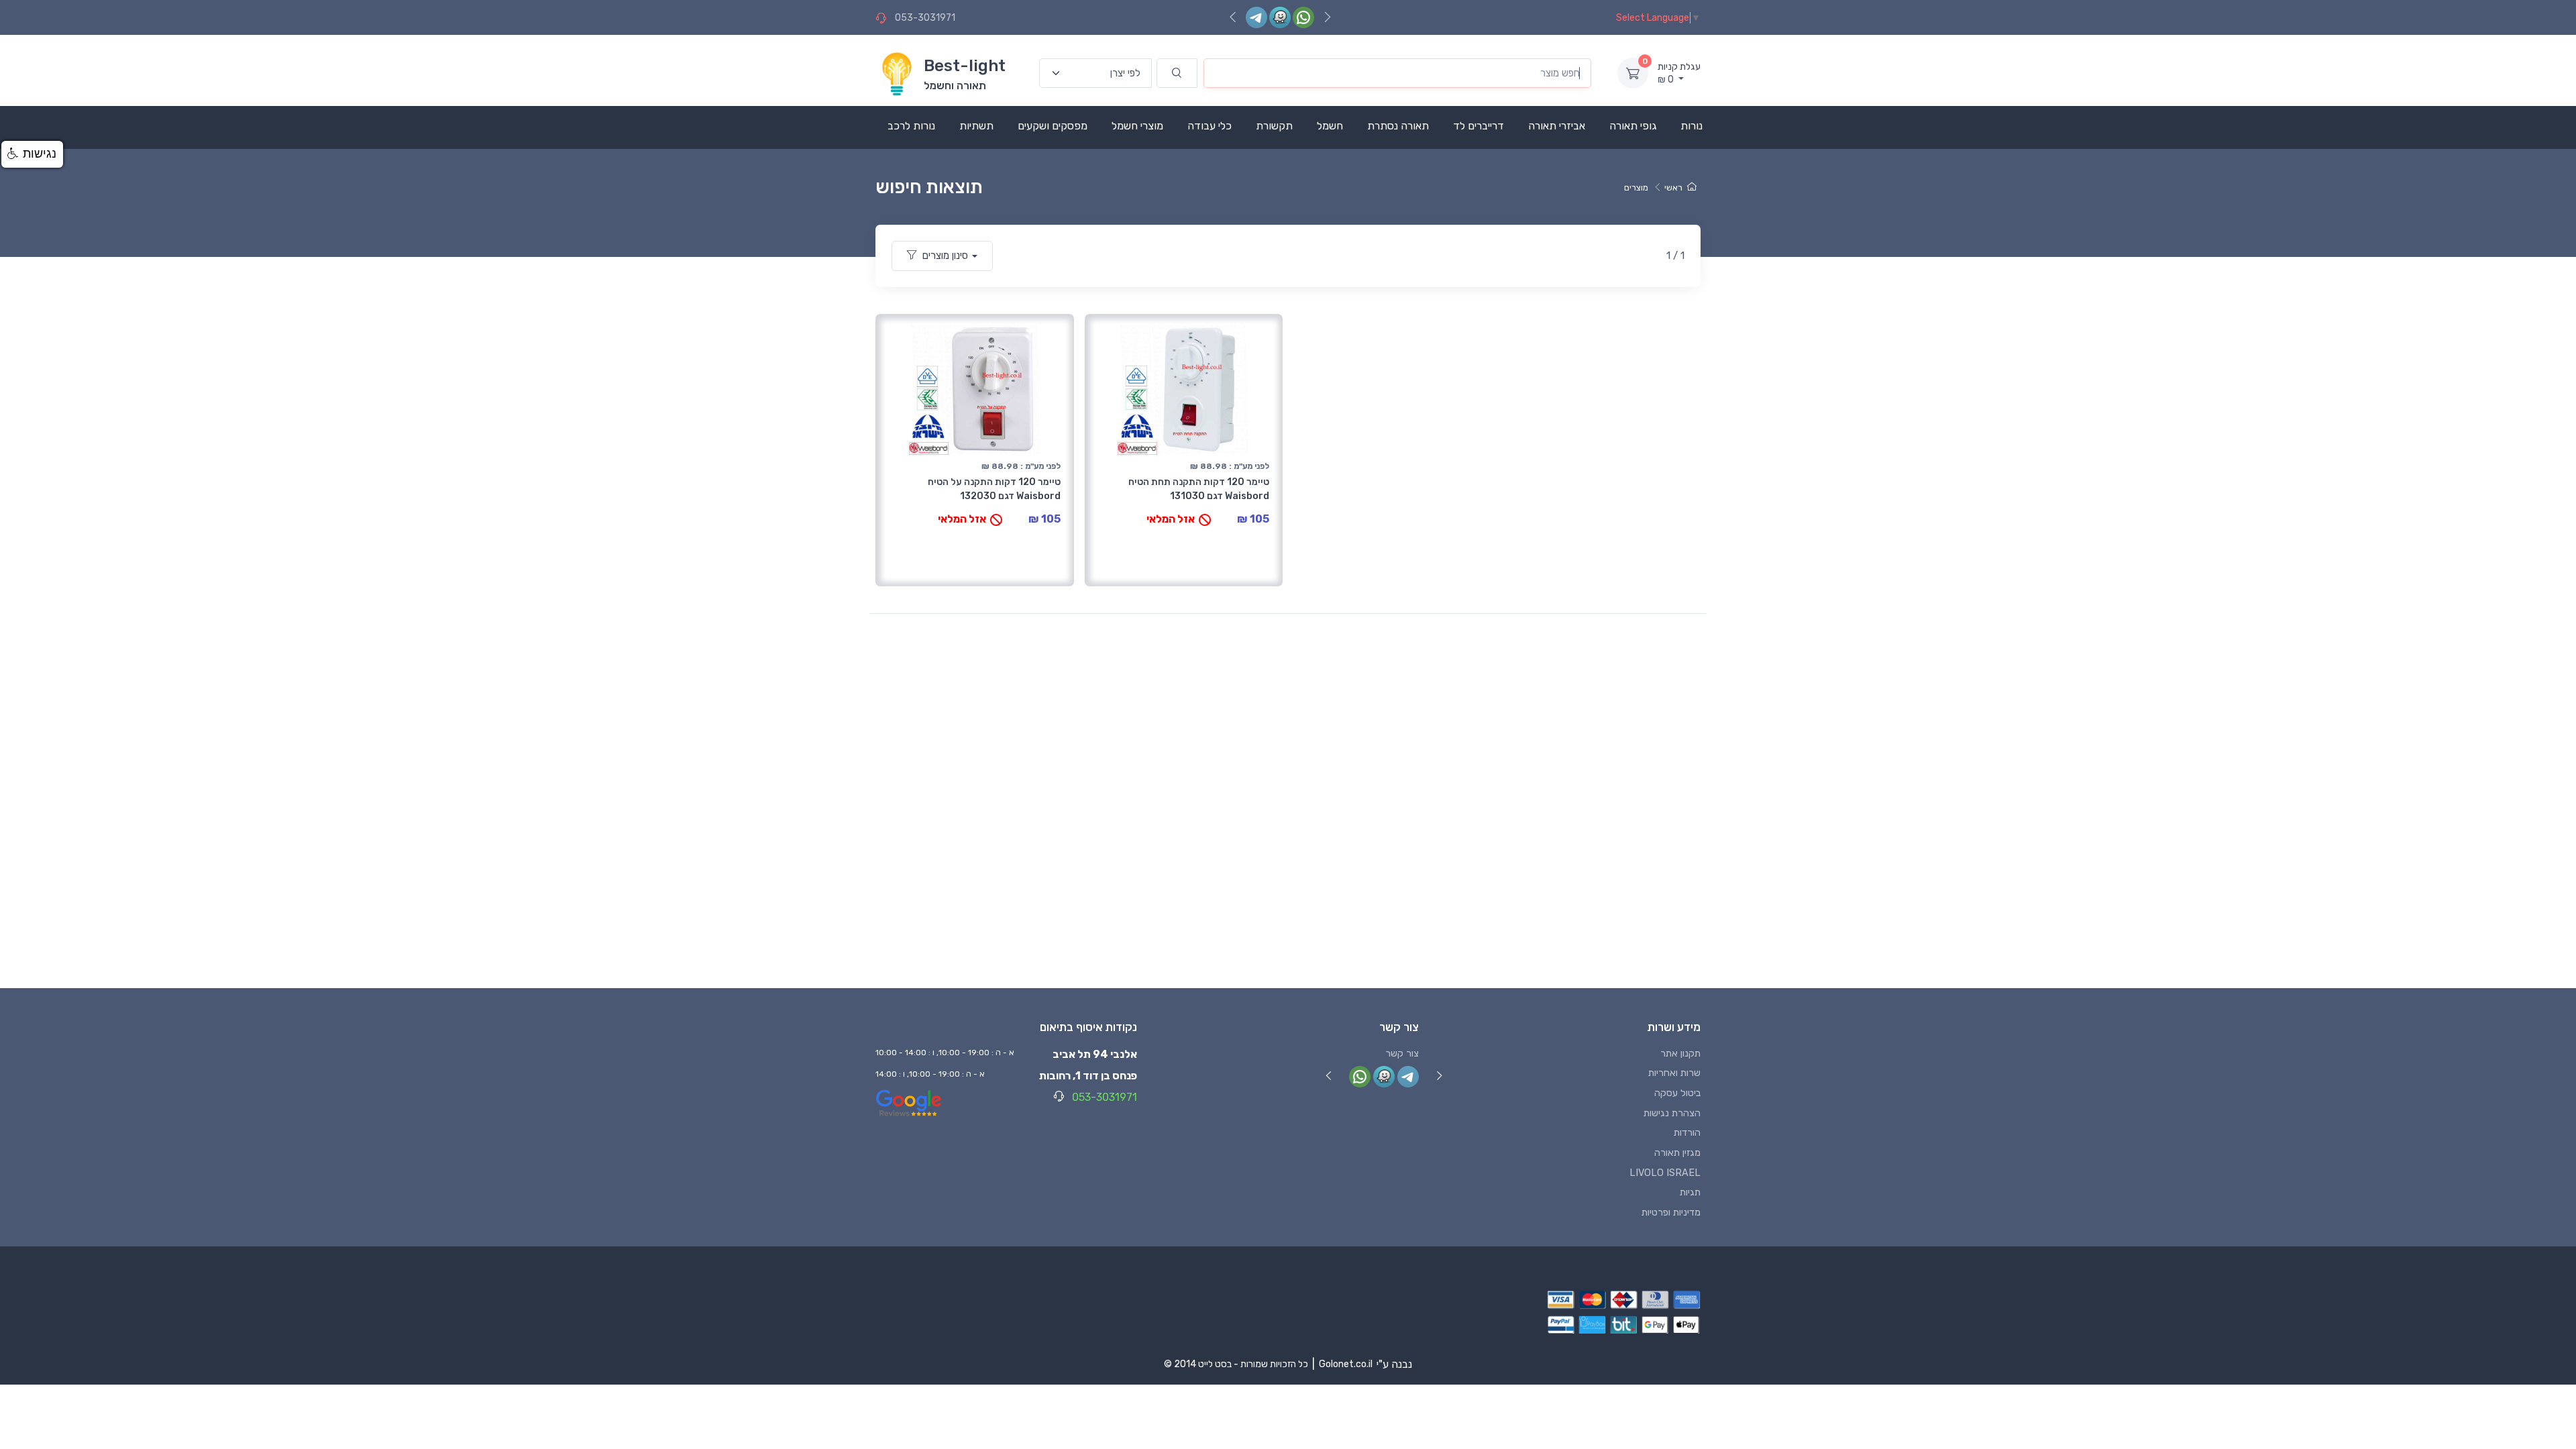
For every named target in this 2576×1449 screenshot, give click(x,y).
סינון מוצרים (945, 256)
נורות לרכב (911, 126)
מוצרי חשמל (1137, 126)
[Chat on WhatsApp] (1303, 17)
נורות (1692, 126)
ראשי (1673, 187)
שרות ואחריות (1674, 1073)
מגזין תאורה (1677, 1153)
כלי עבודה (1210, 126)
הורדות (1687, 1133)
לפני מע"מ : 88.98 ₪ (1021, 466)
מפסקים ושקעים (1053, 126)
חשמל (1330, 126)
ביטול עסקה (1677, 1093)
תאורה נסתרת (1398, 126)
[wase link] (1280, 17)
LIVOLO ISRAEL (1665, 1173)
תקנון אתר (1680, 1054)
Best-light (965, 66)
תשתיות (976, 126)
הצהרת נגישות (1672, 1113)
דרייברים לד (1479, 126)
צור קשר (1402, 1054)
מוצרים (1636, 187)
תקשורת (1274, 126)
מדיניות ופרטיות (1671, 1213)
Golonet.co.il (1346, 1364)
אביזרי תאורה (1557, 126)
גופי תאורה (1633, 126)
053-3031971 (925, 18)
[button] (32, 154)
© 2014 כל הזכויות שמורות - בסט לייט (1236, 1364)
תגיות (1690, 1192)
